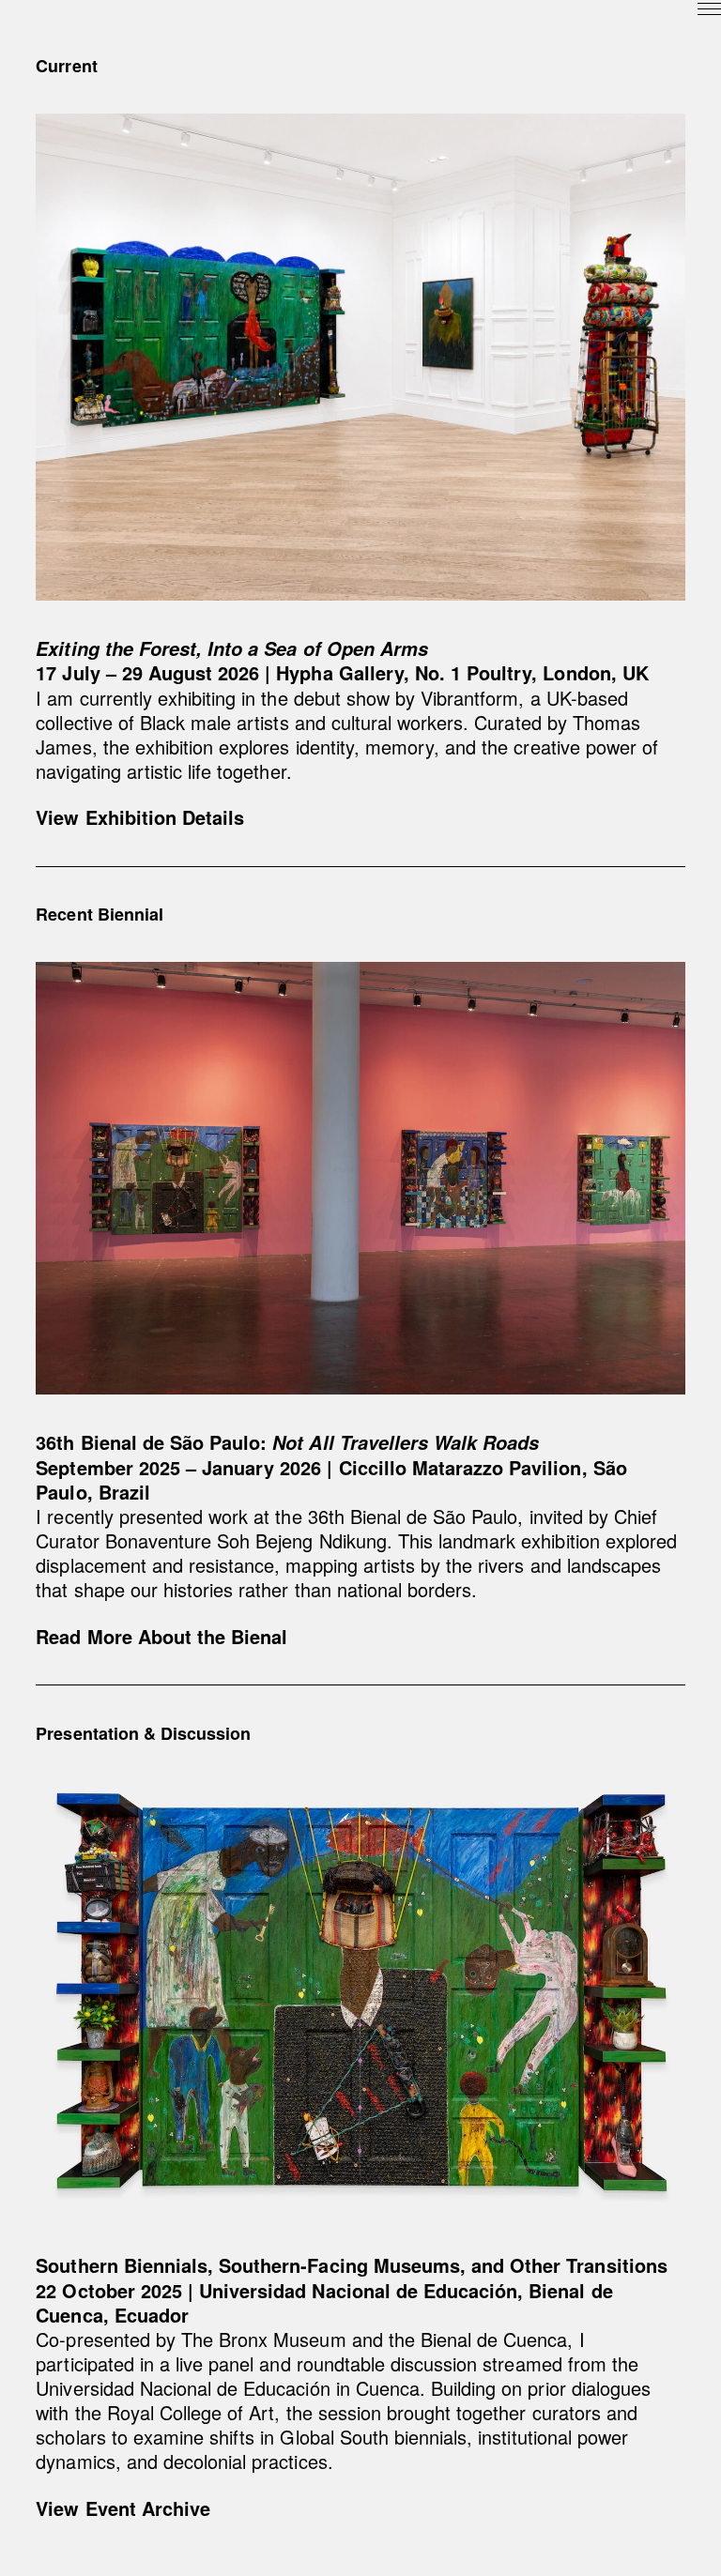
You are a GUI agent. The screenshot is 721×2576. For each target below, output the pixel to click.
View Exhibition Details (140, 817)
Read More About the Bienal (161, 1636)
